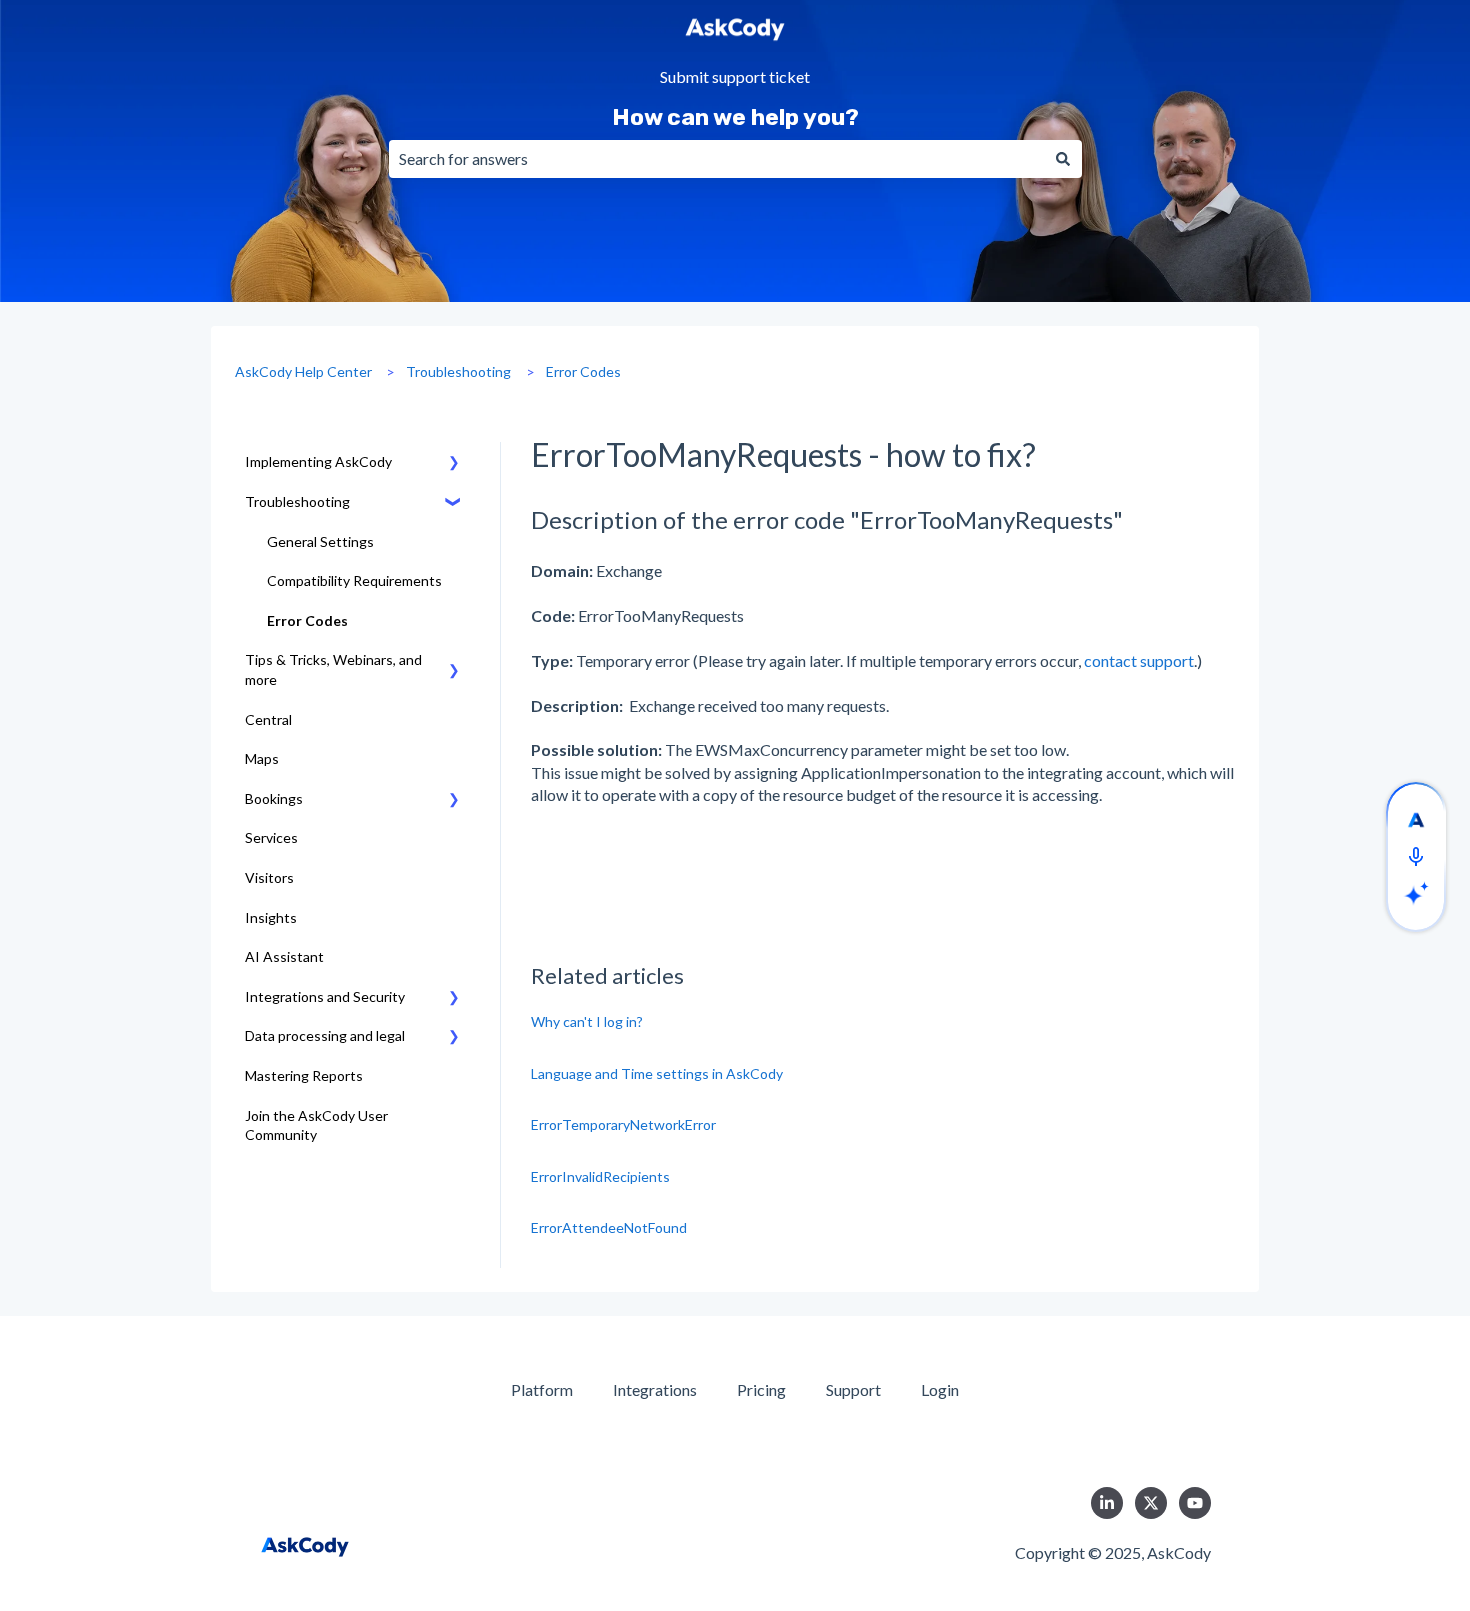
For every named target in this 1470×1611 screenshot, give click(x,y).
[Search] (1063, 159)
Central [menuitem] (268, 719)
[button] (454, 464)
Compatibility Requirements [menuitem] (354, 580)
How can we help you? (735, 117)
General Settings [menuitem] (320, 541)
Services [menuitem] (271, 837)
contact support (1139, 660)
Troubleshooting (458, 371)
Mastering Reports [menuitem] (304, 1075)
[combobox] (716, 159)
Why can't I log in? (587, 1021)
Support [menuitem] (853, 1389)
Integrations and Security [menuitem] (325, 996)
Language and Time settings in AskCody (657, 1073)
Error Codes (583, 371)
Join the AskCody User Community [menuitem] (316, 1125)
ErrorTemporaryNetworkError (623, 1124)
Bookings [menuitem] (274, 798)
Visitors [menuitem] (269, 877)
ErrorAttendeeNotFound (609, 1227)
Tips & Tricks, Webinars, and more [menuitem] (333, 669)
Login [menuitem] (940, 1389)
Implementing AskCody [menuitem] (318, 461)
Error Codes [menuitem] (307, 620)
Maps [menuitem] (262, 758)
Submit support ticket (735, 77)
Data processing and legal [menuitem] (325, 1035)
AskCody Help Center (303, 371)
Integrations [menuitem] (655, 1389)
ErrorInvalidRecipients (600, 1176)
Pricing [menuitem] (761, 1389)
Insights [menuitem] (271, 917)
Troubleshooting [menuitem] (297, 501)
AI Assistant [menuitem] (284, 956)
